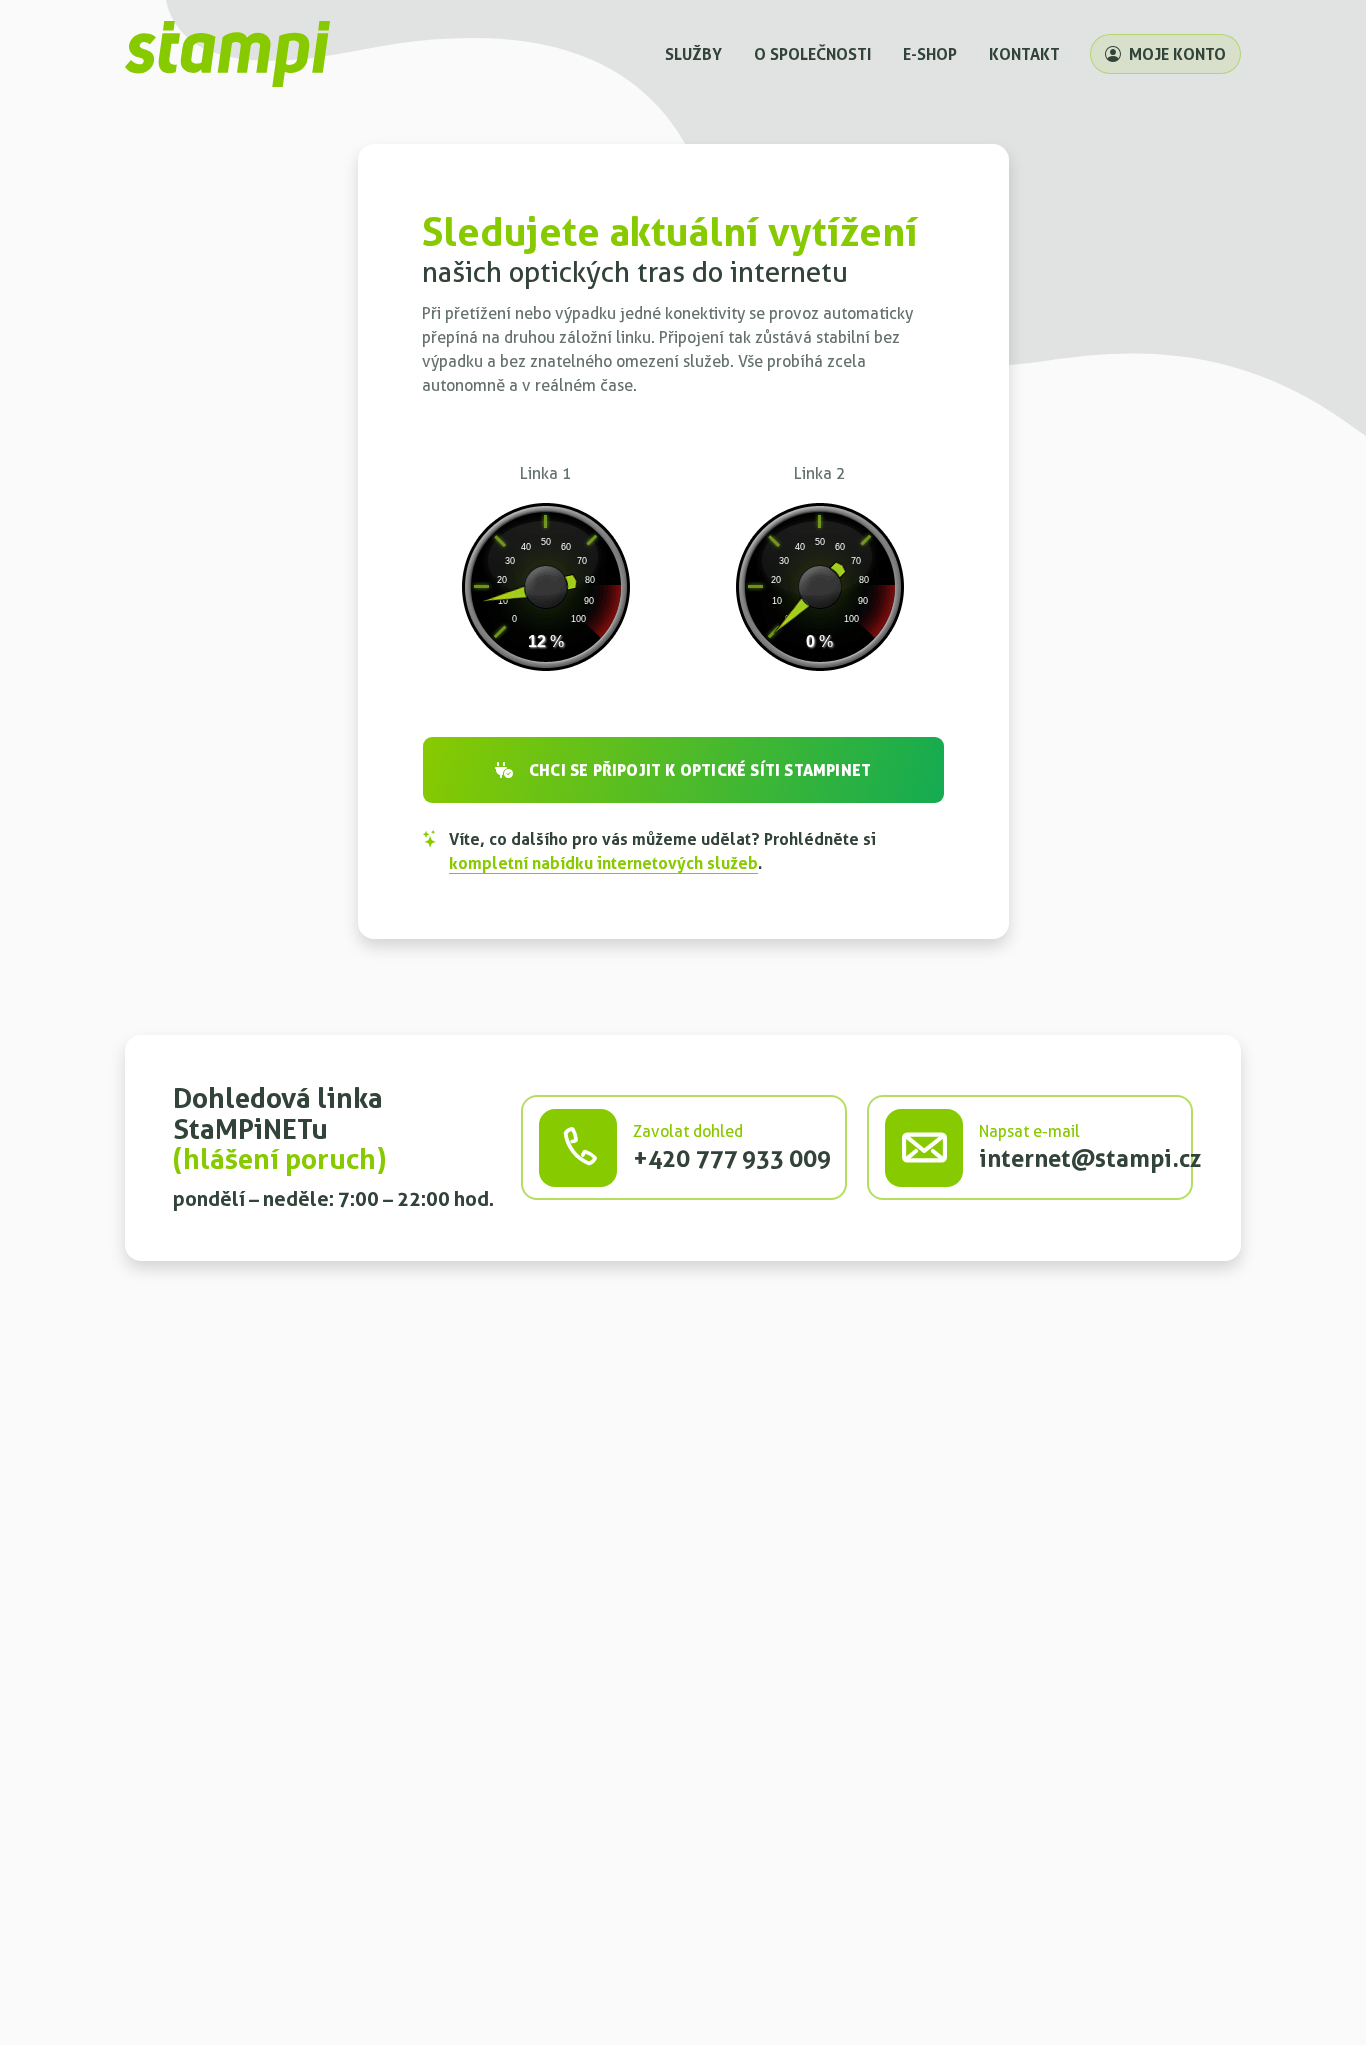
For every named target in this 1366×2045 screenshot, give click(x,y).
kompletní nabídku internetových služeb (603, 863)
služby (693, 54)
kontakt (1024, 54)
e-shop (930, 54)
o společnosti (812, 54)
